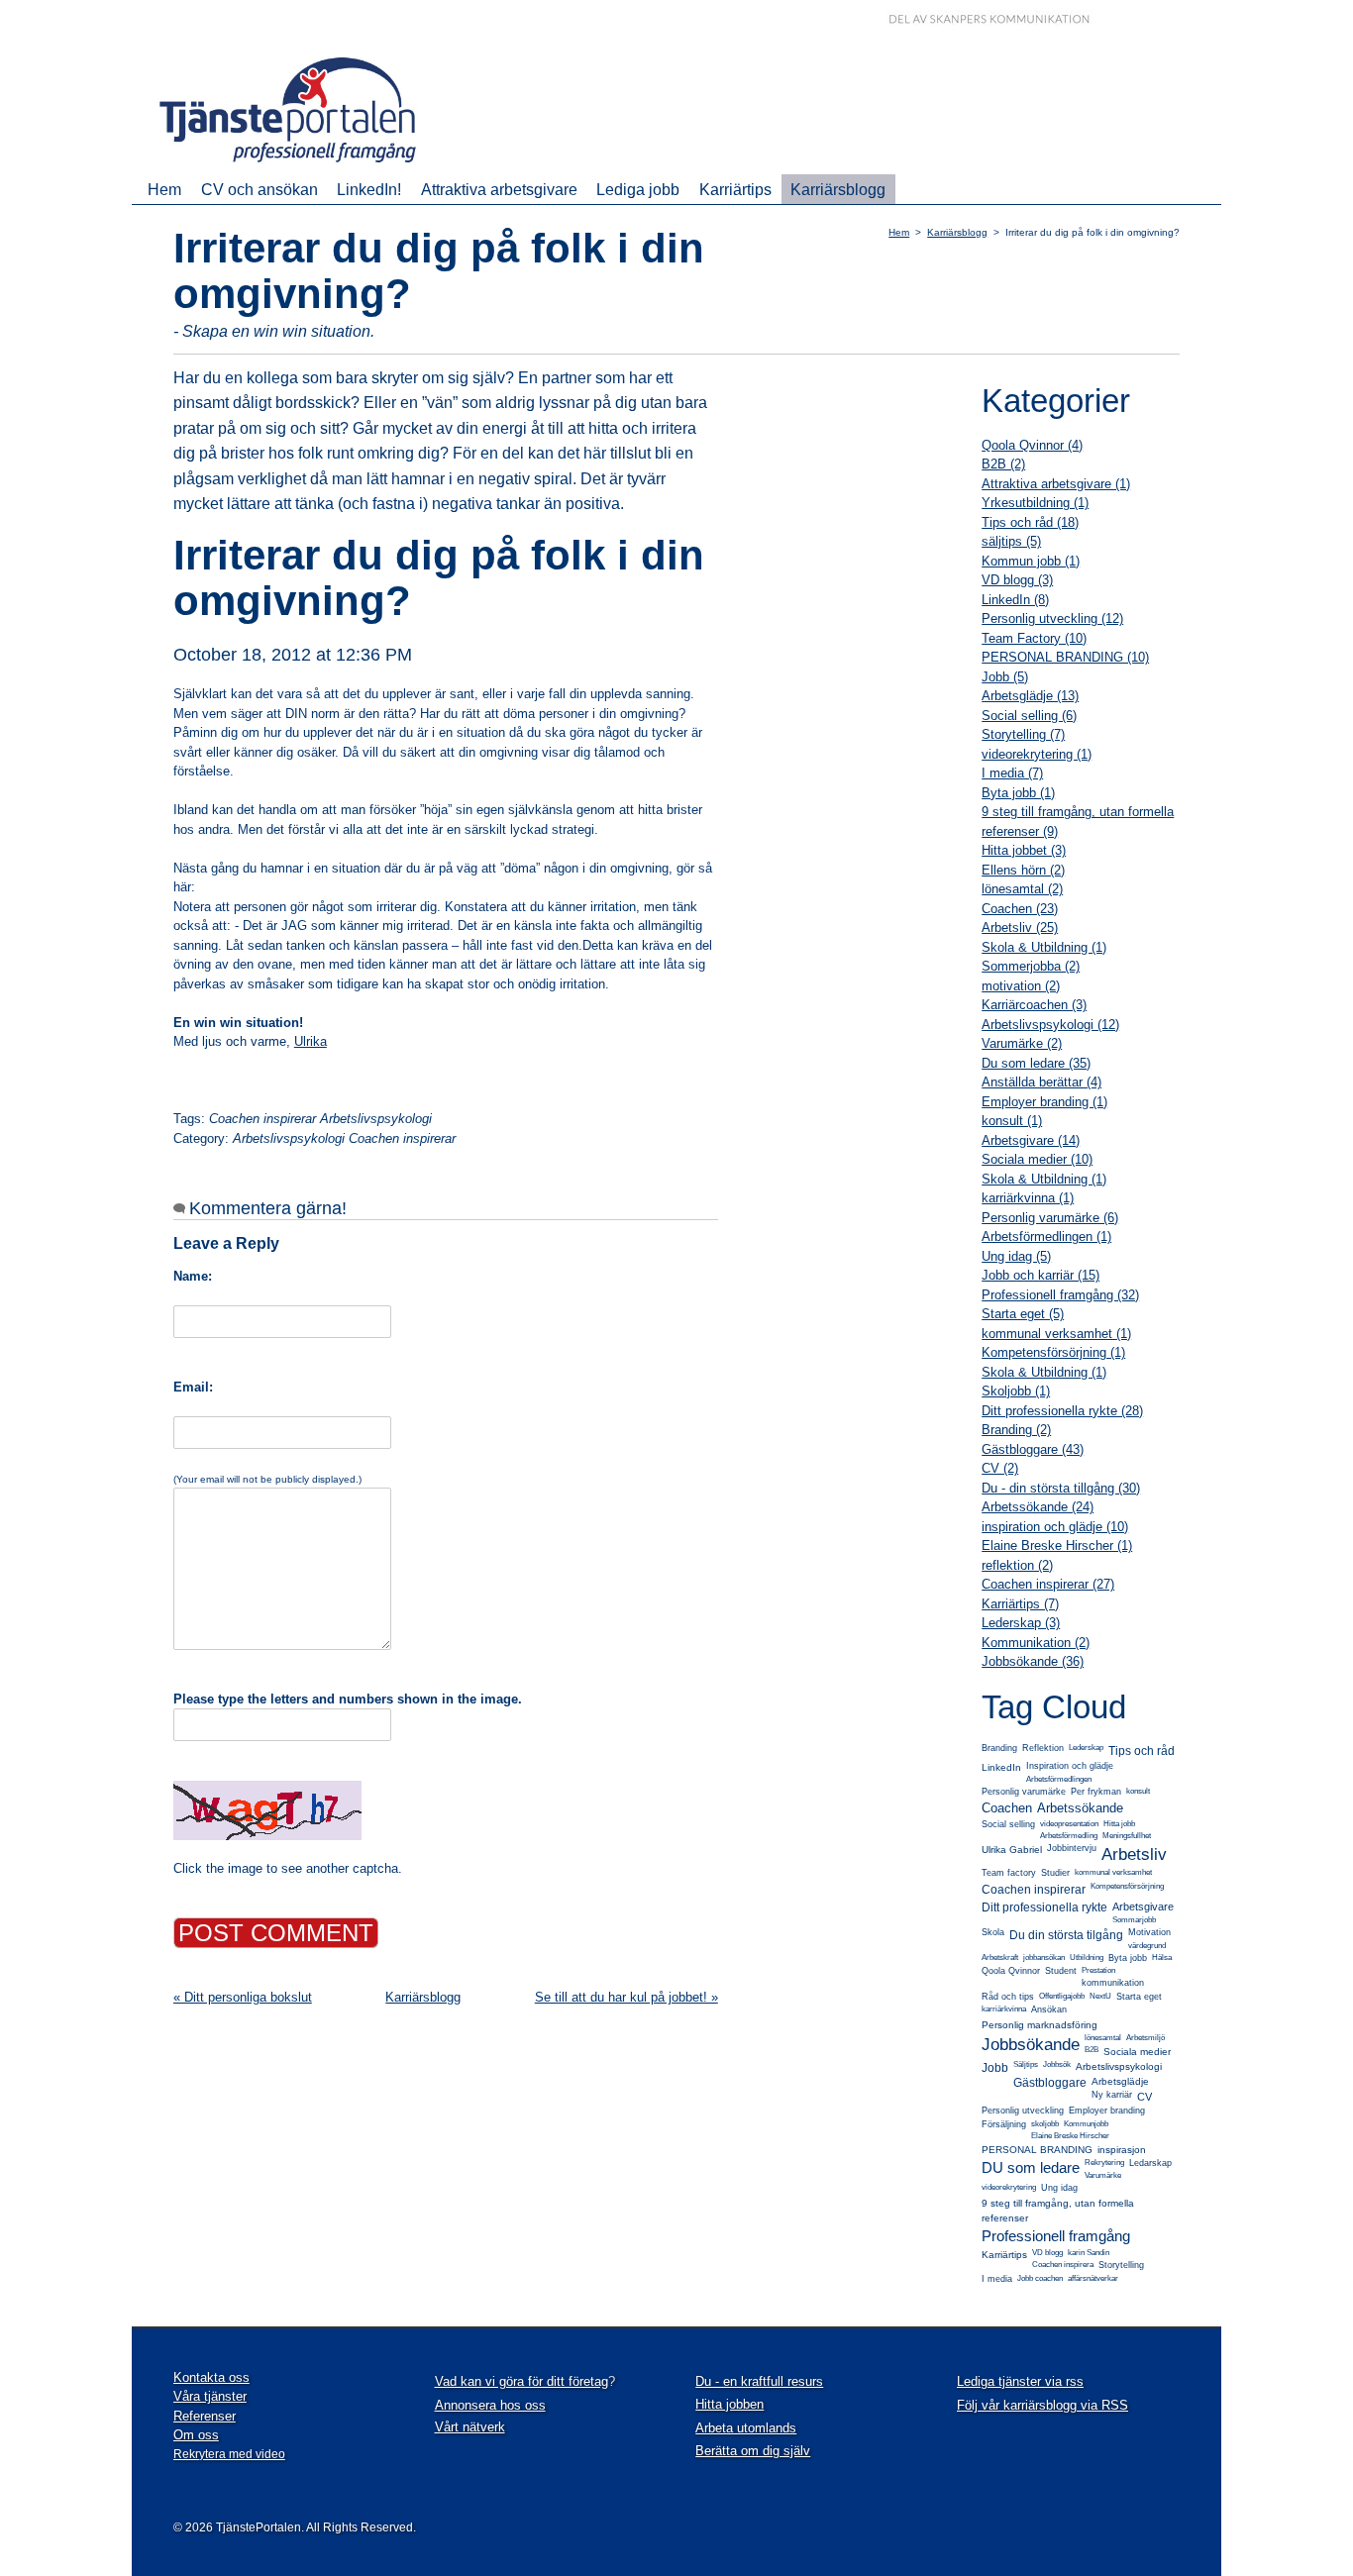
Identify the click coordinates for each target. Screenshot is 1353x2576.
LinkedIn (1001, 1767)
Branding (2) (1016, 1430)
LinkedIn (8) (1015, 600)
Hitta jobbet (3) (1024, 850)
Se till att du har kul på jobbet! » (626, 1997)
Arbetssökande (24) (1038, 1507)
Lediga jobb (638, 189)
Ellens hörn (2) (1023, 870)
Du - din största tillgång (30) (1061, 1488)
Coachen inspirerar (1034, 1890)
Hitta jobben (729, 2404)
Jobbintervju (1072, 1848)
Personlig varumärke (1024, 1792)
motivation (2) (1021, 986)
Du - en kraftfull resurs (759, 2381)
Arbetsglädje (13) (1030, 696)
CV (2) (1000, 1468)
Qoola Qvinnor (1011, 1971)
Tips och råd (1142, 1751)
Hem (164, 189)
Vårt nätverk (470, 2427)
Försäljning (1004, 2124)
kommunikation (1113, 1983)
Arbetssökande (1080, 1808)
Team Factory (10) (1034, 638)
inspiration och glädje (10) (1055, 1527)
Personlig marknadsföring (1040, 2025)
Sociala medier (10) (1037, 1159)
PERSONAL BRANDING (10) (1065, 657)
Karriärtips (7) (1020, 1604)
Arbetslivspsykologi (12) (1050, 1025)
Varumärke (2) (1022, 1043)
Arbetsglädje (1120, 2081)
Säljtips (1026, 2064)
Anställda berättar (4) (1041, 1082)
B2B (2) (1003, 464)
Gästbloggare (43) (1033, 1449)
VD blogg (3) (1017, 580)
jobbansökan (1044, 1958)
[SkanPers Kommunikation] (1004, 21)
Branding (999, 1748)
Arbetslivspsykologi (1119, 2066)
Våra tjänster (210, 2396)
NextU (1100, 1996)
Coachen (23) (1020, 909)
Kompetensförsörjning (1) (1053, 1352)
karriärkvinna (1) (1028, 1198)
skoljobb (1045, 2124)
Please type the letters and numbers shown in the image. (348, 1699)
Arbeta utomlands (746, 2428)
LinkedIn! (369, 189)
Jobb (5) (1005, 677)
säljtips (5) (1011, 541)
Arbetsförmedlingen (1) (1046, 1236)
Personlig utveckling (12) (1052, 618)
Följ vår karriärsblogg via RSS (1042, 2405)
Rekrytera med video (229, 2454)
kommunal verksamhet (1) (1056, 1334)
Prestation (1098, 1970)
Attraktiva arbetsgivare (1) (1056, 484)
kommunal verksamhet (1113, 1872)
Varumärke (1103, 2175)
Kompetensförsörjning (1127, 1886)
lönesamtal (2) (1022, 889)
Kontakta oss (211, 2377)
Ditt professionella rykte (1044, 1907)
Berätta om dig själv (753, 2451)
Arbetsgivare (1143, 1906)
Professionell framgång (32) (1060, 1295)
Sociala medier (1137, 2052)
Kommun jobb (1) (1031, 561)
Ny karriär (1112, 2095)
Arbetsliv (1134, 1855)
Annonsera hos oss (490, 2405)
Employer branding (1107, 2111)
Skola (993, 1932)
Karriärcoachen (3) (1034, 1005)
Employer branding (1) (1044, 1102)
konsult (1138, 1791)
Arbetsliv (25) (1020, 927)
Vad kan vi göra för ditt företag (521, 2381)
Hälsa (1162, 1958)
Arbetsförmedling (1069, 1836)
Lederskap (1086, 1748)
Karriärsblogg (838, 189)
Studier (1055, 1873)
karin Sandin (1089, 2253)
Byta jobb (1128, 1958)
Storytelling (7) (1023, 734)
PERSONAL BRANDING (1037, 2150)
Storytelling (1121, 2265)
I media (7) (1012, 773)
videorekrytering (1009, 2187)
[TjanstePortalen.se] (301, 165)
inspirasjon (1122, 2150)
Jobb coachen (1040, 2278)
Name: (193, 1276)
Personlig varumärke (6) (1050, 1218)
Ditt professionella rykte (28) (1062, 1411)
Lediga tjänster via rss (1020, 2381)
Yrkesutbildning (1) (1035, 503)
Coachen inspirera (1063, 2265)
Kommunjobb (1086, 2124)
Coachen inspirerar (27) (1048, 1584)
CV (1145, 2097)
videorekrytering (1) (1037, 754)
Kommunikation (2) (1036, 1643)
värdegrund (1147, 1946)
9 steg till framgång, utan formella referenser (1058, 2211)
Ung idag (1059, 2188)
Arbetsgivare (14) (1031, 1140)
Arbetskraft (1000, 1958)
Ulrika (311, 1041)
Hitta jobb (1119, 1824)
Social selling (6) (1029, 716)
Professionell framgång (1056, 2236)
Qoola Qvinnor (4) (1032, 445)
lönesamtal (1103, 2038)
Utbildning (1087, 1958)
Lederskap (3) (1021, 1623)
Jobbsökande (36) (1033, 1661)
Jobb (995, 2068)
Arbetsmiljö (1145, 2038)
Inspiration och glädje (1070, 1766)
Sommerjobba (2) (1031, 966)
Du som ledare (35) (1036, 1063)
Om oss (196, 2435)
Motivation (1149, 1932)
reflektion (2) (1017, 1565)
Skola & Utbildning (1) (1044, 947)
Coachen (1007, 1808)
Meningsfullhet (1127, 1836)
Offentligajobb (1062, 1996)
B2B (1092, 2050)
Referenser (205, 2416)
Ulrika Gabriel (1012, 1850)
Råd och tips (1008, 1997)
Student (1061, 1971)
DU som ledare (1031, 2167)
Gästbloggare (1050, 2083)
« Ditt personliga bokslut (243, 1997)
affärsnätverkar (1093, 2278)
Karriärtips (735, 189)
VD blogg (1047, 2253)
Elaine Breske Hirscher (1070, 2136)
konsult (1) (1012, 1121)
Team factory (1009, 1873)
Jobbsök (1057, 2064)
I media (997, 2279)
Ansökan (1049, 2009)
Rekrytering (1104, 2163)
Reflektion (1043, 1748)
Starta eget (1139, 1997)
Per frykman (1096, 1792)
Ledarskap (1150, 2163)
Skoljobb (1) (1016, 1391)
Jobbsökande (1031, 2045)
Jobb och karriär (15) (1041, 1275)
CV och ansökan (260, 189)
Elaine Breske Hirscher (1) (1057, 1546)
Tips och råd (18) (1030, 522)
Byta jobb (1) (1018, 793)
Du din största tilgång (1066, 1935)
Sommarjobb (1134, 1920)
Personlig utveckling (1023, 2111)
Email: (193, 1387)
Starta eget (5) (1023, 1314)
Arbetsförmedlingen (1059, 1779)
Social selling (1008, 1824)
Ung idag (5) (1016, 1256)
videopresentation (1069, 1824)
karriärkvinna (1004, 2009)
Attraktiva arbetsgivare (499, 189)
